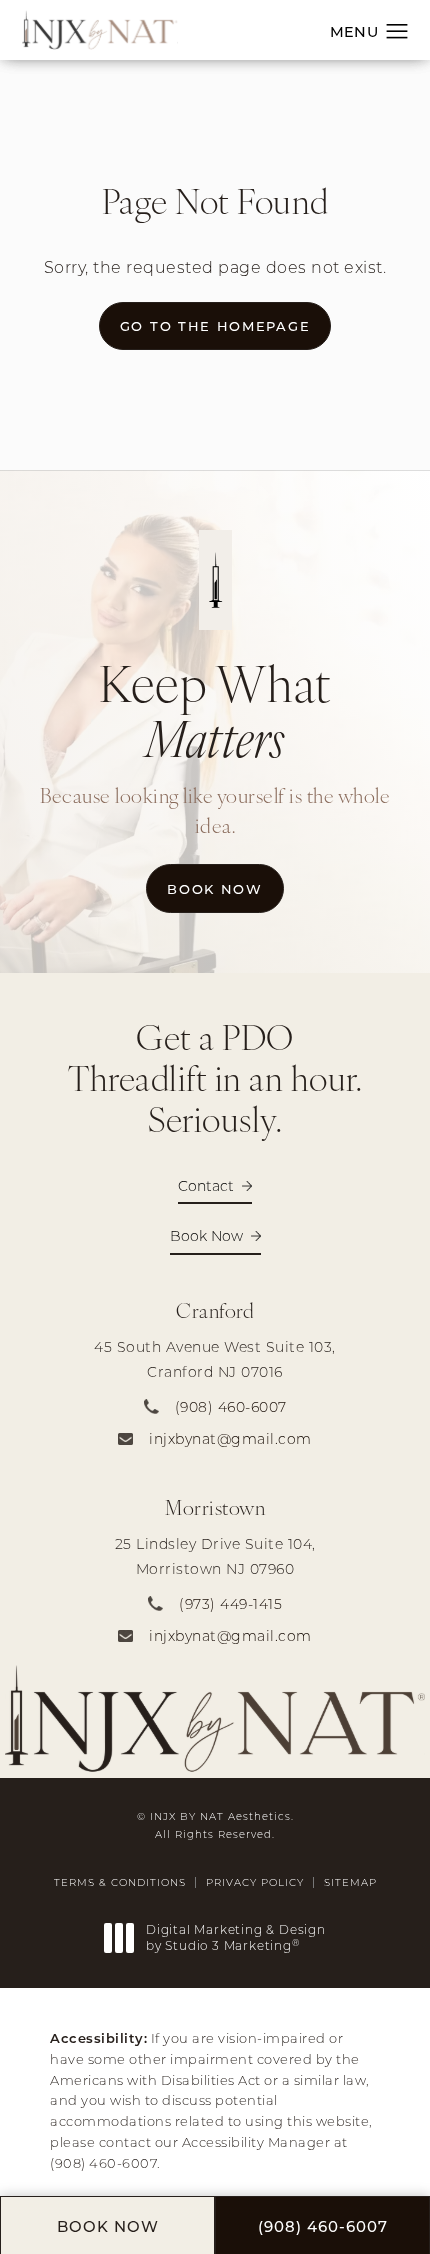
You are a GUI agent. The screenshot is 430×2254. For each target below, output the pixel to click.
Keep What (215, 710)
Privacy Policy (255, 1882)
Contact (206, 1185)
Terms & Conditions (120, 1882)
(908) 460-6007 (103, 2163)
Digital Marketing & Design (235, 1937)
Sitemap (350, 1882)
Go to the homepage (215, 325)
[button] (397, 32)
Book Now (225, 887)
